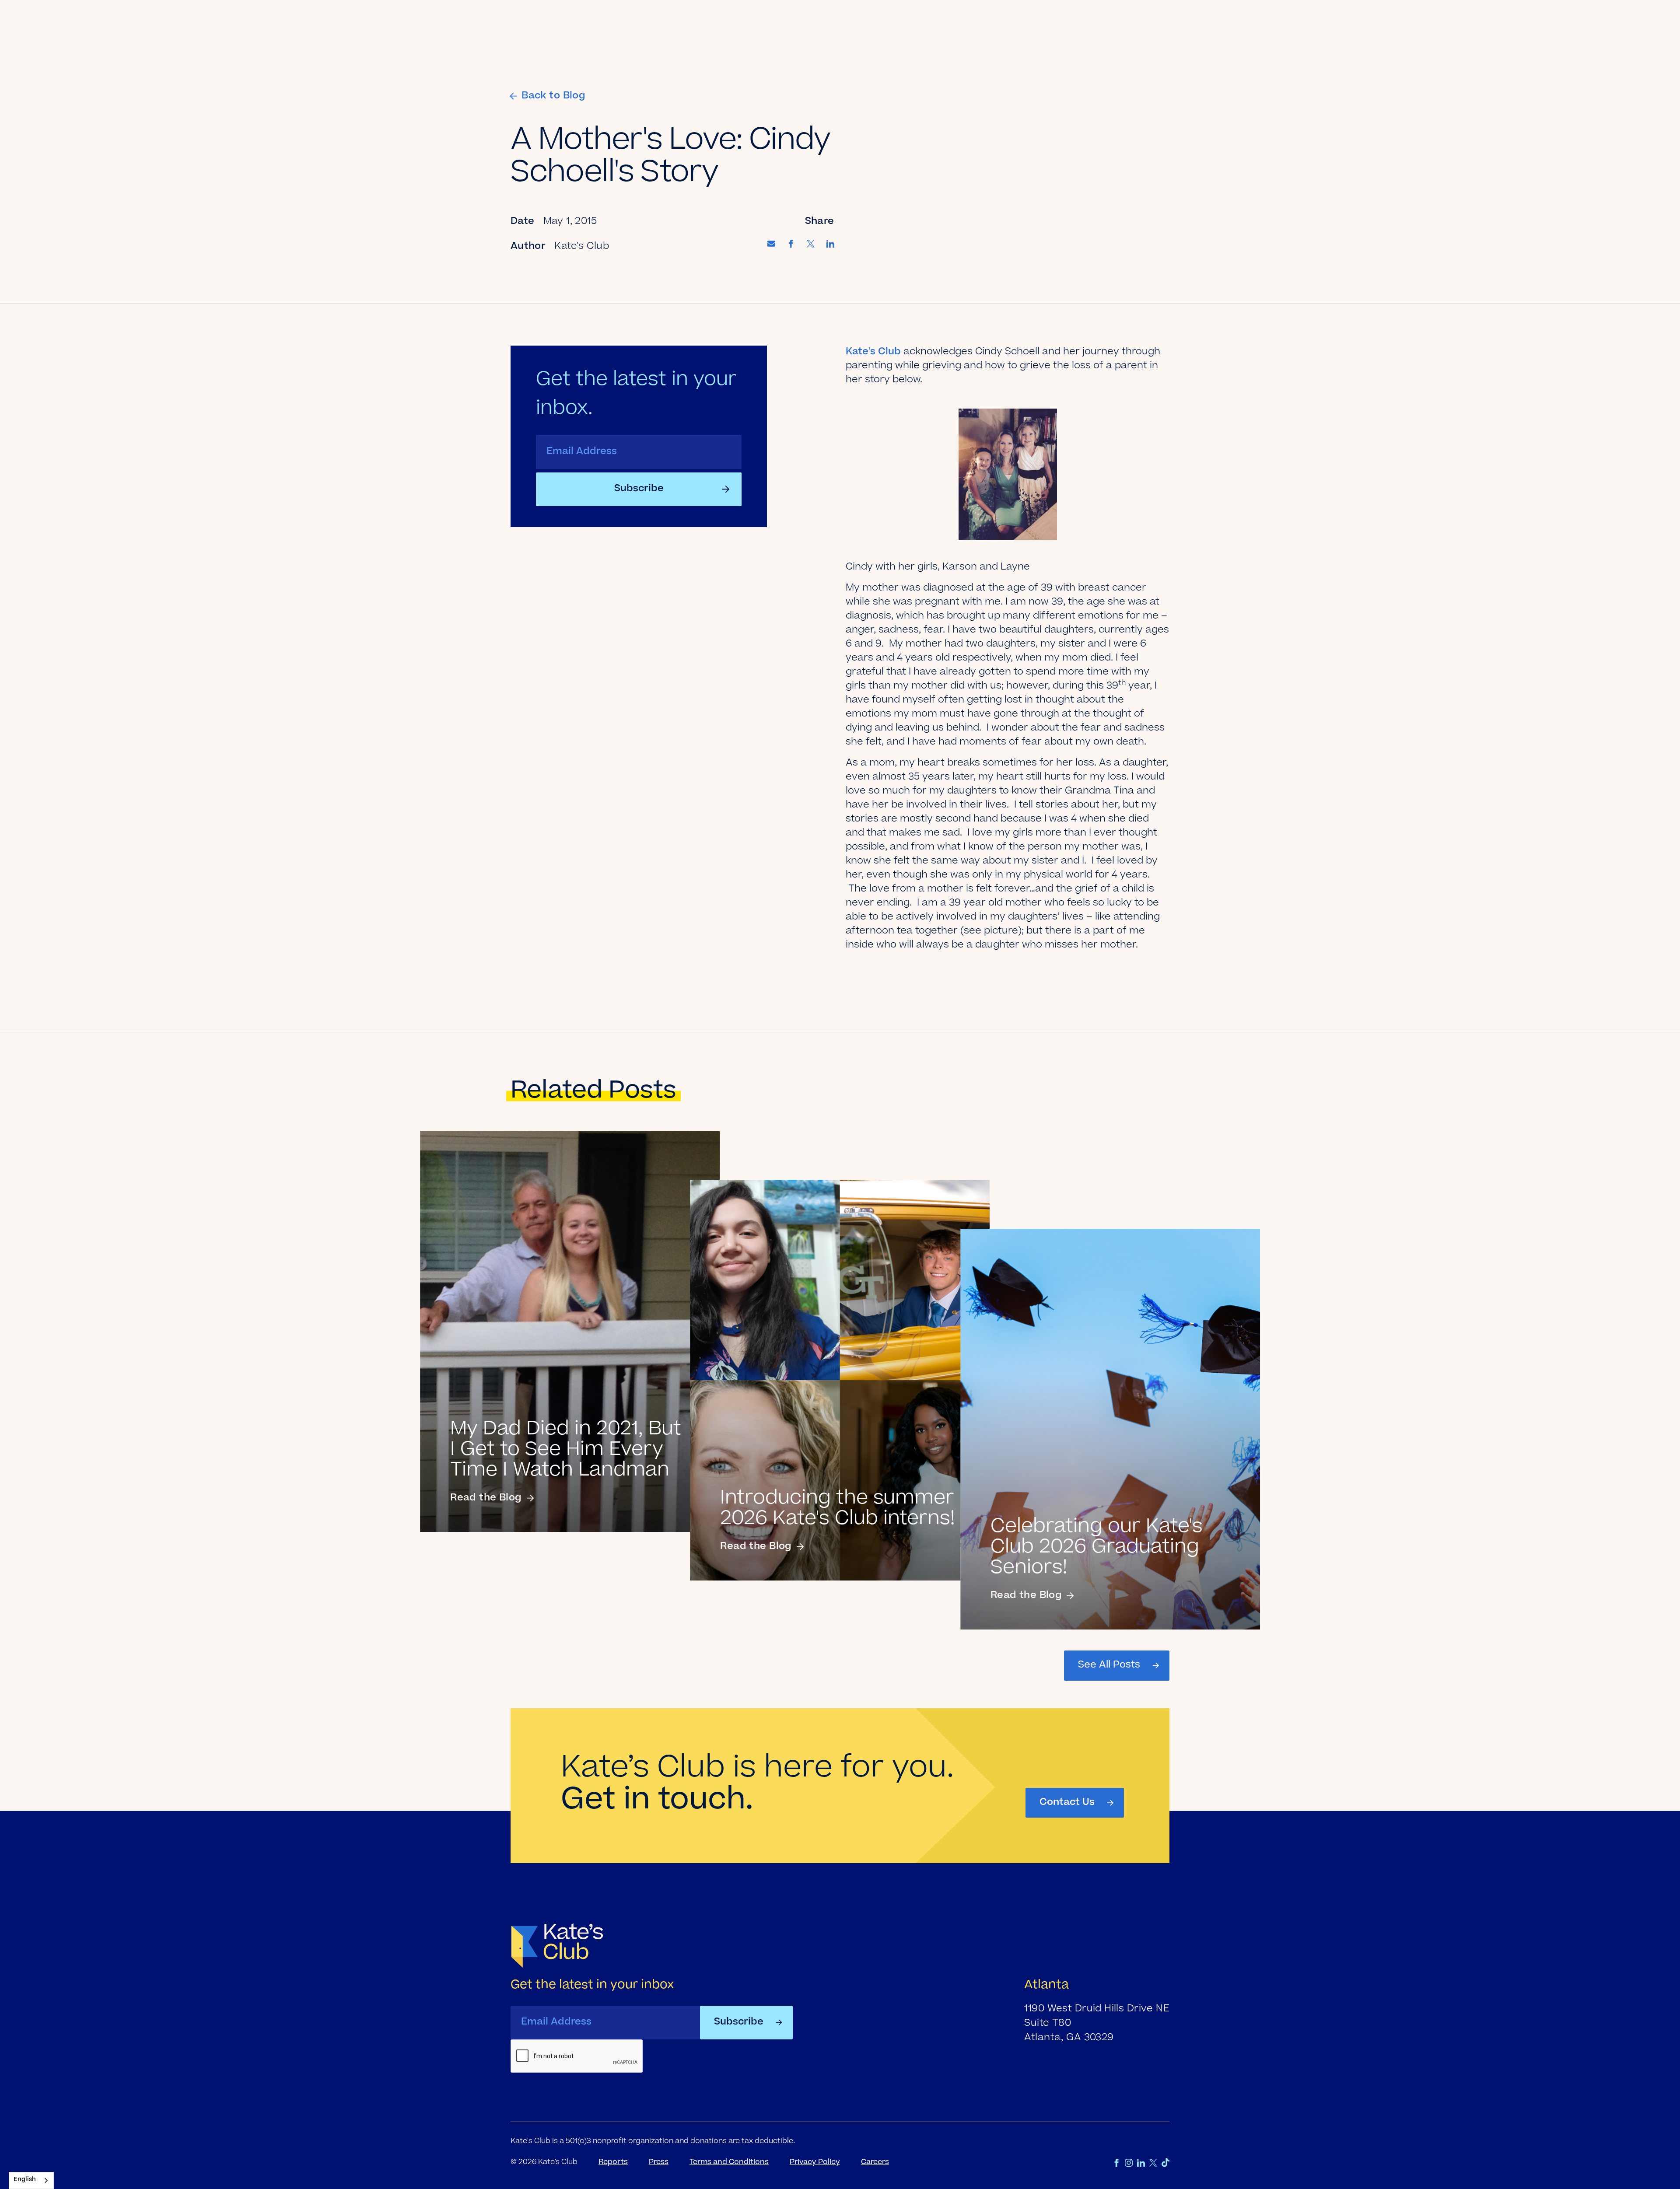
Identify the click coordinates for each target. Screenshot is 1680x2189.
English (25, 2180)
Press (659, 2162)
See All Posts (1109, 1665)
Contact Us (1067, 1803)
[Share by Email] (771, 245)
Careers (875, 2162)
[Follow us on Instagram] (1129, 2163)
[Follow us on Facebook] (1116, 2163)
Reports (613, 2162)
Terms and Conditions (729, 2162)
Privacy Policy (815, 2162)
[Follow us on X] (1153, 2163)
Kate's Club (873, 352)
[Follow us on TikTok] (1165, 2163)
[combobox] (31, 2180)
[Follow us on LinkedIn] (1141, 2163)
